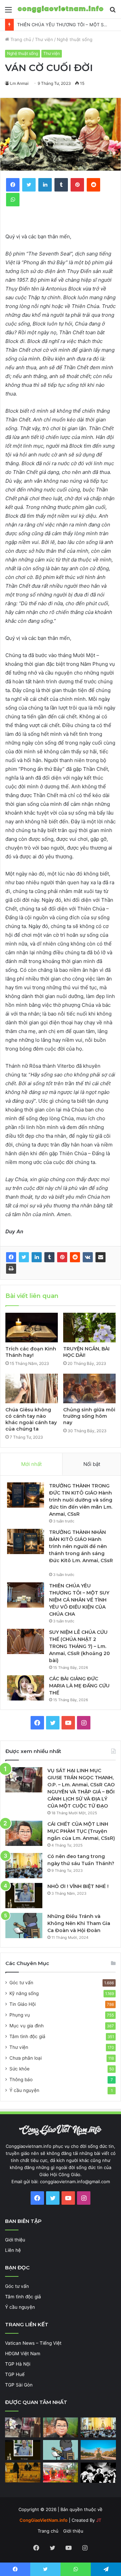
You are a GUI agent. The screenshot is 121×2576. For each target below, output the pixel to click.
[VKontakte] (88, 1257)
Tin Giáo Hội (23, 2004)
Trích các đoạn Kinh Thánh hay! (31, 1352)
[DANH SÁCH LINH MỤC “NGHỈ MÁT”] (23, 2472)
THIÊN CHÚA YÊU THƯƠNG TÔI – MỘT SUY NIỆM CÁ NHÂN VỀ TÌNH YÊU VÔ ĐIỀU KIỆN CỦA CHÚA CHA (79, 1600)
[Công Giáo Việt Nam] (61, 9)
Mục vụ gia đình (27, 2026)
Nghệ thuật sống (75, 39)
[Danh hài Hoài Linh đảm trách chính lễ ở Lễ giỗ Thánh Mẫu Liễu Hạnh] (61, 2472)
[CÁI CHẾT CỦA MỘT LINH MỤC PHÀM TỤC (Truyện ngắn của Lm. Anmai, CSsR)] (24, 1833)
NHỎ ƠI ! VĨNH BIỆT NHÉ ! (78, 1886)
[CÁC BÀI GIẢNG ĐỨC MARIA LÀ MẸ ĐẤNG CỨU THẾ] (26, 1688)
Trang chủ (20, 39)
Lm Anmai (19, 83)
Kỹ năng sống (24, 1993)
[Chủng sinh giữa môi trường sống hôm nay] (89, 1388)
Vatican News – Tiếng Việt (33, 2343)
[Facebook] (11, 1257)
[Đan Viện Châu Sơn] (98, 2450)
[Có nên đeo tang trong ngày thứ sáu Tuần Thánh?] (24, 1866)
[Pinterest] (62, 1257)
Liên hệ (13, 2250)
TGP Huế (15, 2374)
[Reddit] (75, 1257)
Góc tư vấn (21, 1983)
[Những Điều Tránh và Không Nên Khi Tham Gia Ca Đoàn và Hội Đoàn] (24, 1926)
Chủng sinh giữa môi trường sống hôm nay (89, 1416)
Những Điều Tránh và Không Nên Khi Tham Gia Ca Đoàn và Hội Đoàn (79, 1923)
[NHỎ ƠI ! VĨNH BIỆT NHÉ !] (24, 1896)
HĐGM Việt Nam (23, 2354)
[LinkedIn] (37, 1257)
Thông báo (21, 2080)
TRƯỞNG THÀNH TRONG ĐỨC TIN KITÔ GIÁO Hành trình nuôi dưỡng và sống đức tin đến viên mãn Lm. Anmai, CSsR (81, 1500)
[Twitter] (24, 1257)
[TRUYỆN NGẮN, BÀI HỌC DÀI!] (89, 1328)
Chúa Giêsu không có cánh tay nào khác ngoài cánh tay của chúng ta (31, 1419)
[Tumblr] (49, 1257)
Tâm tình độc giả (27, 2036)
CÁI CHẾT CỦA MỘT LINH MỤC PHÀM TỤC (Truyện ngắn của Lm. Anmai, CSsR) (81, 1831)
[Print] (11, 1269)
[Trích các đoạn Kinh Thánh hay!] (32, 1328)
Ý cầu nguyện (24, 2090)
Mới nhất (31, 1464)
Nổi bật (92, 1464)
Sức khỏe (19, 2069)
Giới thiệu (15, 2240)
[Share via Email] (100, 1257)
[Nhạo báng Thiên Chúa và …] (98, 2473)
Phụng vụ (20, 2015)
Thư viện (44, 39)
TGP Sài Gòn (19, 2385)
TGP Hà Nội (18, 2364)
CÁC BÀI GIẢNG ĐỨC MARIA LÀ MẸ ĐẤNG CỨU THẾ (79, 1686)
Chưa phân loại (26, 2058)
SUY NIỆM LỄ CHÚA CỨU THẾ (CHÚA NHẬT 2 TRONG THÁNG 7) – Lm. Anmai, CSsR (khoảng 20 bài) (79, 1646)
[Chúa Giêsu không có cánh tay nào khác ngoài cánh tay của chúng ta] (32, 1388)
